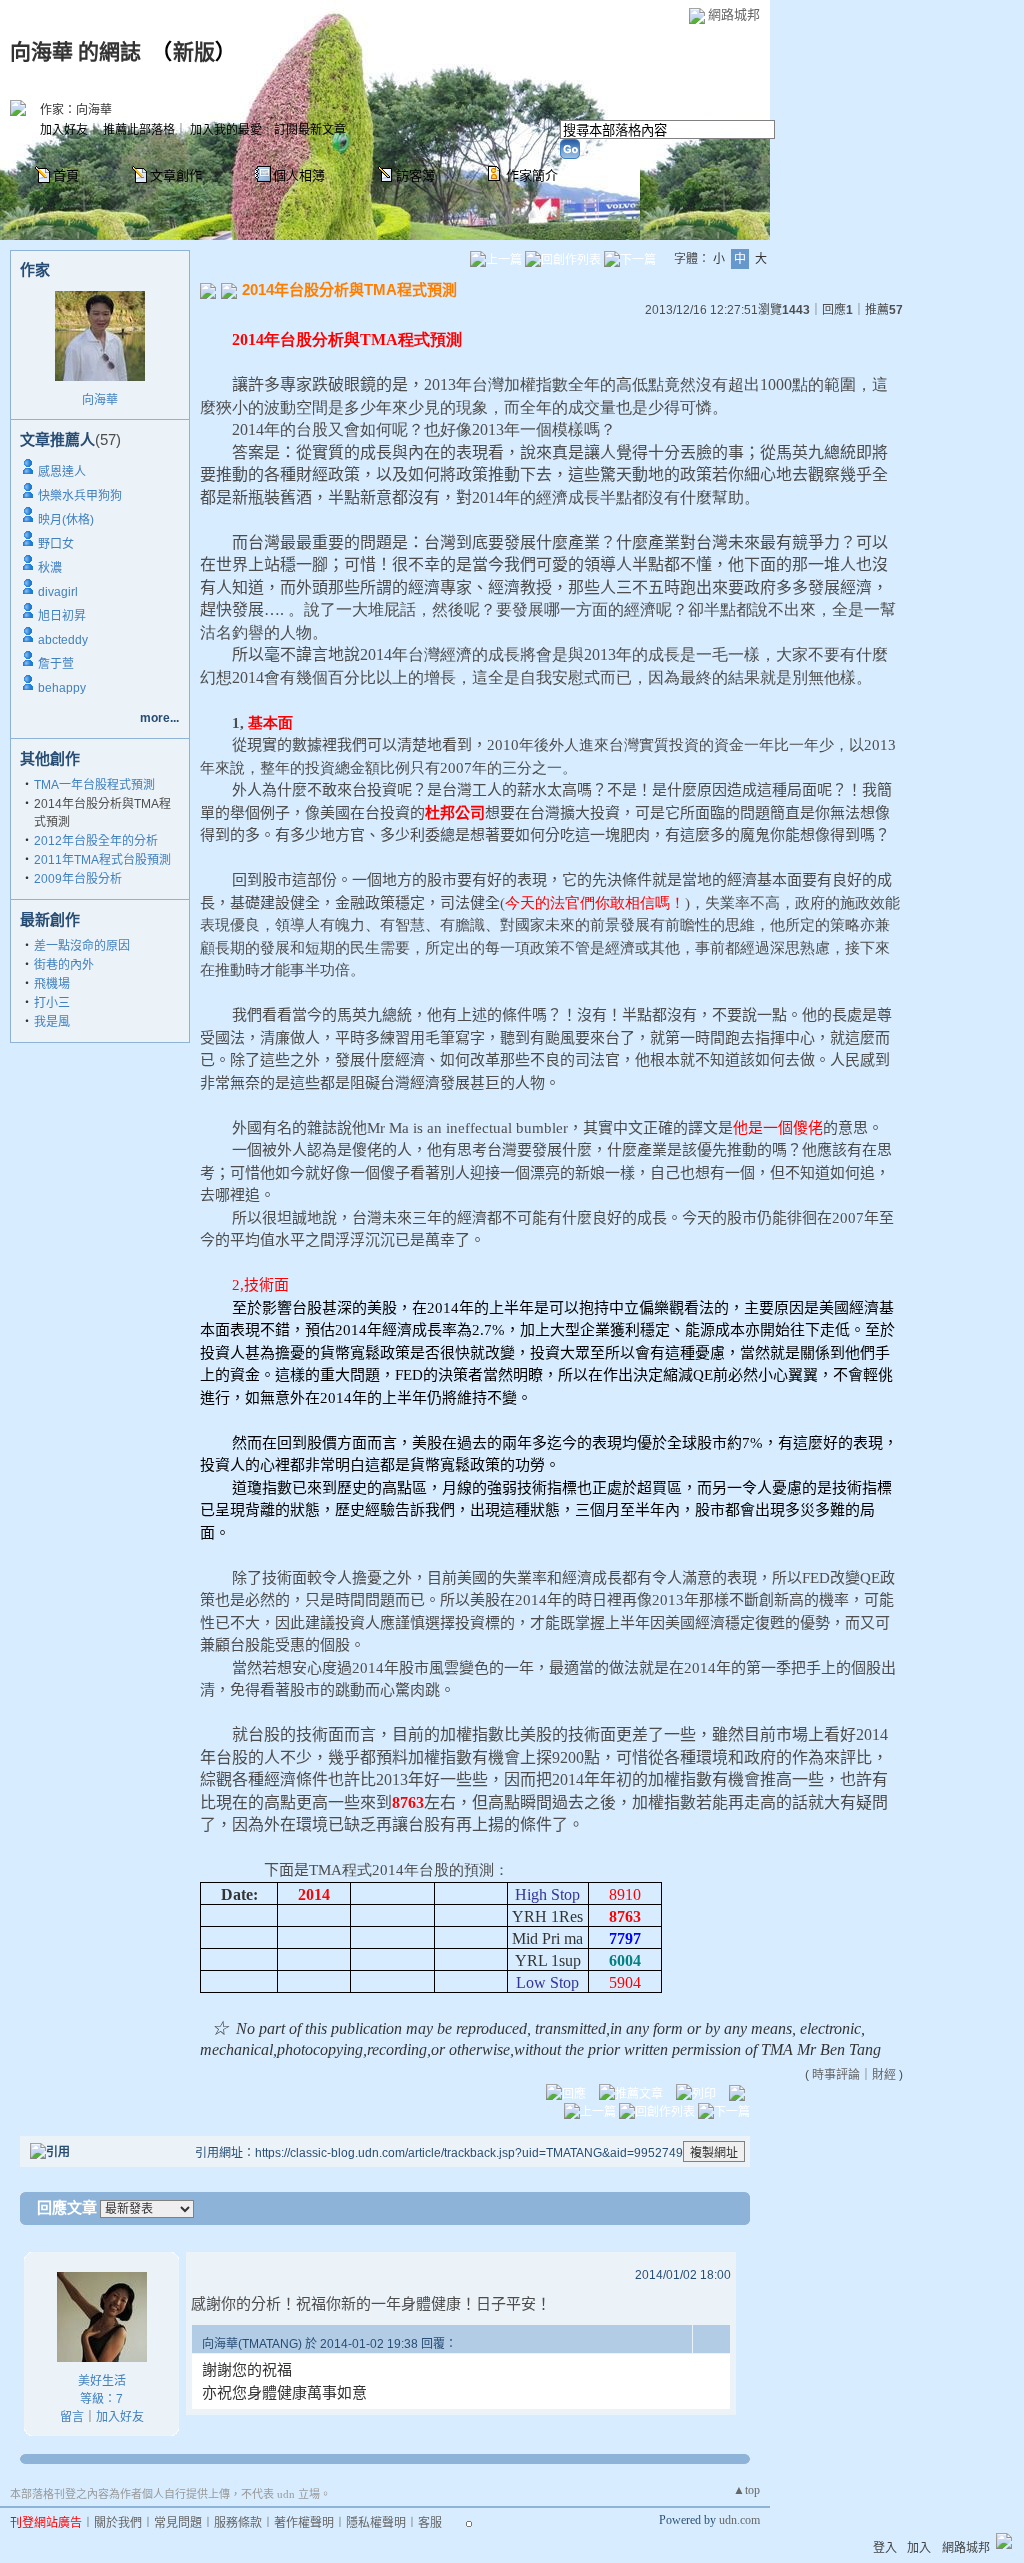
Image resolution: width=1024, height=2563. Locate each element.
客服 (430, 2523)
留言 (72, 2417)
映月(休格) (66, 520)
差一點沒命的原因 (82, 946)
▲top (746, 2490)
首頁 (66, 175)
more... (159, 718)
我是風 (52, 1022)
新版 (194, 52)
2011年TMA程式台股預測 (102, 860)
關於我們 (118, 2523)
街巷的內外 (64, 965)
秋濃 (50, 568)
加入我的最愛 (226, 130)
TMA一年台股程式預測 (94, 785)
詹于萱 (56, 664)
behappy (62, 688)
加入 (919, 2548)
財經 (884, 2075)
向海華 (100, 400)
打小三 (52, 1003)
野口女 (56, 544)
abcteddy (63, 640)
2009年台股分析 (78, 879)
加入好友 (64, 130)
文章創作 (176, 175)
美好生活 (102, 2381)
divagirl (58, 592)
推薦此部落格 (139, 130)
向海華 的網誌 (75, 52)
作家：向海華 (76, 110)
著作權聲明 (304, 2523)
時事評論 (836, 2075)
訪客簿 (415, 175)
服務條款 (238, 2523)
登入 (885, 2548)
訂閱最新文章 (310, 130)
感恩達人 (62, 472)
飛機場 (52, 984)
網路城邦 (734, 14)
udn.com (739, 2520)
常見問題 (178, 2523)
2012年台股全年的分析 (96, 841)
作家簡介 (532, 175)
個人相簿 (299, 175)
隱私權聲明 (376, 2523)
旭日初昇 (62, 616)
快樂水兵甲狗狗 (80, 496)
